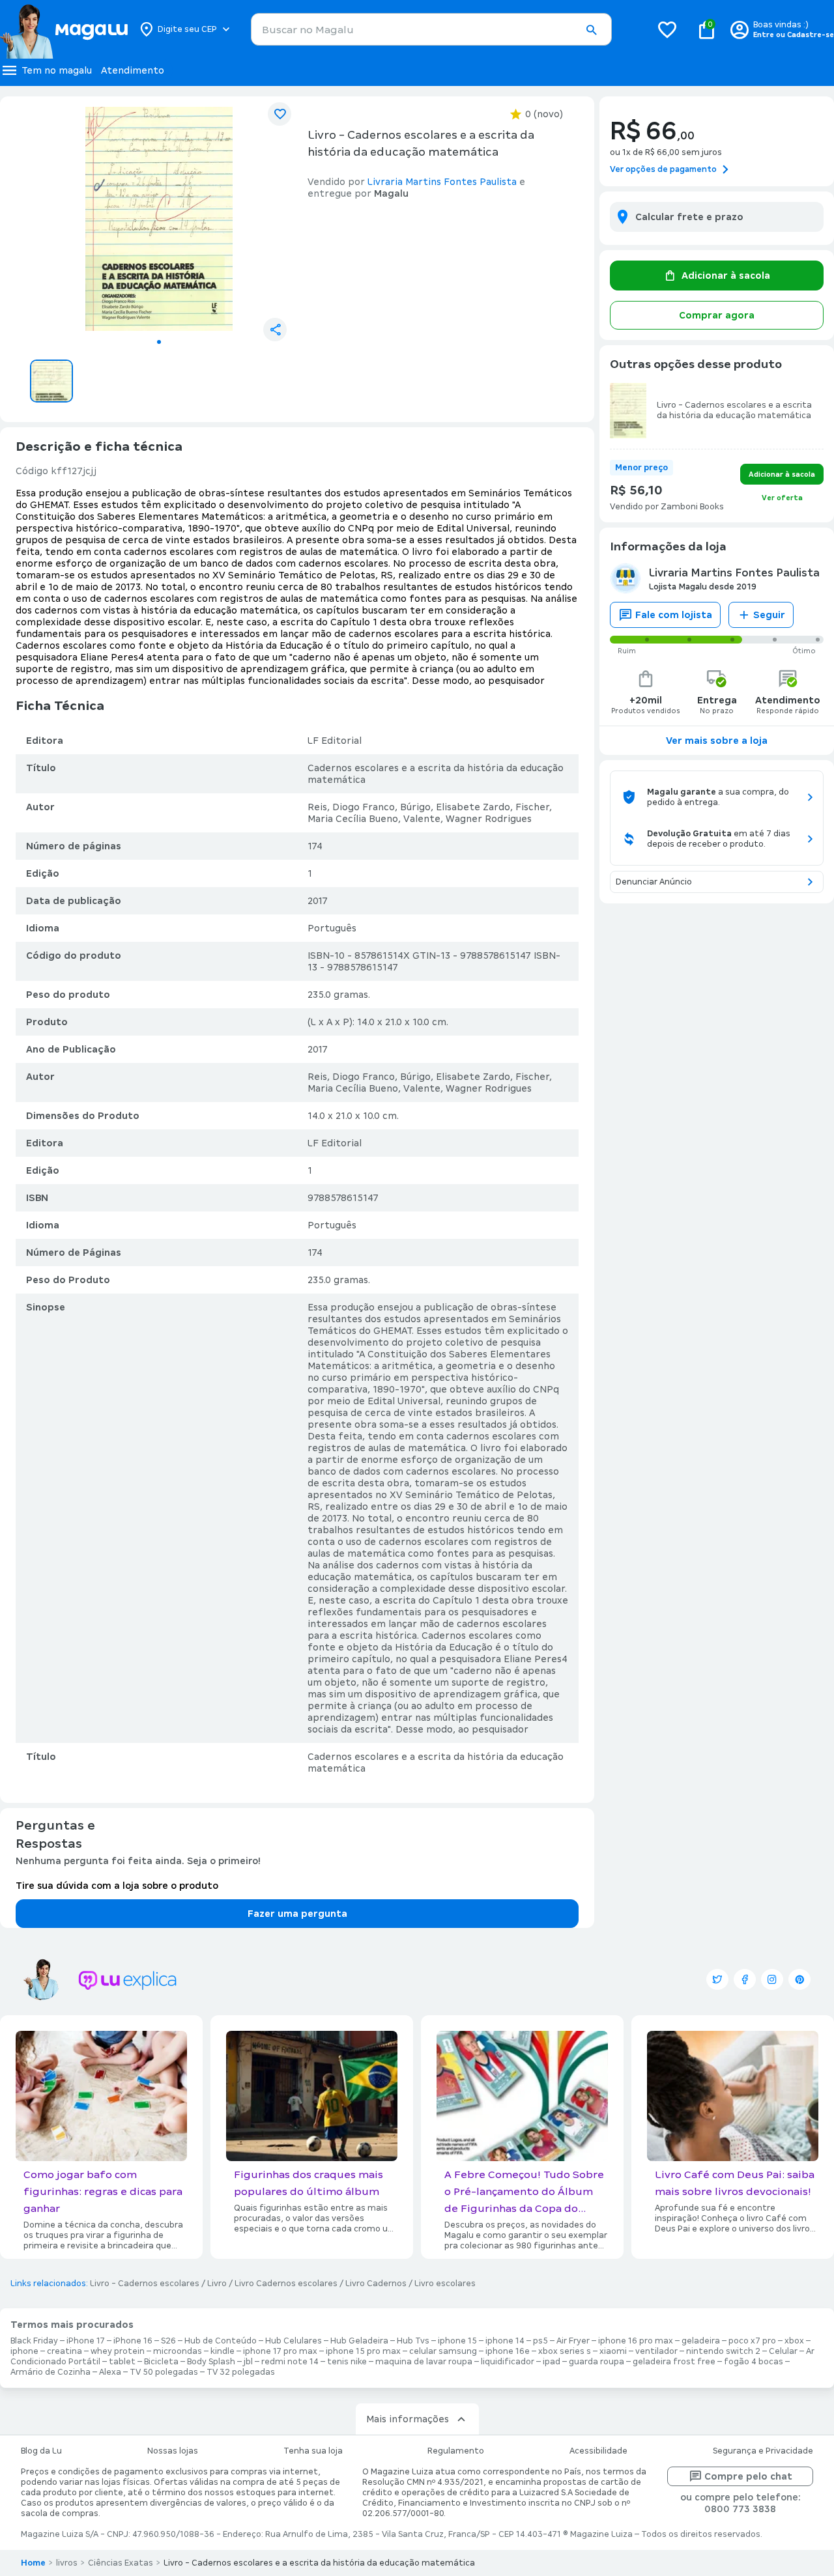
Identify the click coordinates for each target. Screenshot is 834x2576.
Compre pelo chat (748, 2476)
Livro (217, 2284)
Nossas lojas (173, 2451)
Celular (783, 2351)
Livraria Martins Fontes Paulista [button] (442, 182)
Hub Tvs (413, 2341)
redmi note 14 (290, 2362)
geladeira (701, 2341)
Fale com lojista (674, 615)
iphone (24, 2351)
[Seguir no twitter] (717, 1979)
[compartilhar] (275, 330)
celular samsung (443, 2351)
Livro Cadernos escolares (286, 2284)
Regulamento (456, 2451)
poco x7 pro (752, 2341)
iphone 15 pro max (363, 2351)
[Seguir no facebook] (745, 1979)
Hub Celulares (294, 2341)
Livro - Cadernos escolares (145, 2284)
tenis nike (347, 2362)
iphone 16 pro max (636, 2341)
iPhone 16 (133, 2341)
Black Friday (34, 2341)
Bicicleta (161, 2362)
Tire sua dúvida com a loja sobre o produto (117, 1886)
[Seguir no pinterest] (799, 1979)
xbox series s (565, 2351)
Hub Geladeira (359, 2341)
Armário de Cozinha (50, 2372)
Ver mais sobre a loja (717, 741)
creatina (65, 2351)
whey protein (118, 2351)
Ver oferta (782, 498)
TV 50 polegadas (164, 2372)
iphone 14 (505, 2341)
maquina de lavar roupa (424, 2362)
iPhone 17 (86, 2341)
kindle (223, 2351)
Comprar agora (717, 315)
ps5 (540, 2341)
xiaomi (613, 2351)
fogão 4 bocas (754, 2362)
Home (33, 2563)
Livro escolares (445, 2284)
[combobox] (431, 29)
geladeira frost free (674, 2362)
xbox (794, 2341)
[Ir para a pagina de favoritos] (667, 29)
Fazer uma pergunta (297, 1914)
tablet (122, 2362)
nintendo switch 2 (723, 2351)
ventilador (656, 2351)
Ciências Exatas (121, 2563)
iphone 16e (508, 2351)
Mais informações (408, 2419)
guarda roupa (597, 2362)
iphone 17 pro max (280, 2351)
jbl (248, 2362)
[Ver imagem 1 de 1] (159, 219)
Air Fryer (573, 2341)
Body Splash (211, 2362)
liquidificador (508, 2362)
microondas (178, 2351)
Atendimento (133, 70)
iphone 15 (457, 2341)
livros (67, 2563)
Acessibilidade (598, 2451)
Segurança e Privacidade (763, 2451)
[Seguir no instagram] (772, 1979)
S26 (168, 2341)
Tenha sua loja (313, 2451)
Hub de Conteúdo (221, 2341)
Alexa (110, 2372)
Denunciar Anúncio (654, 882)
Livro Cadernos (376, 2284)
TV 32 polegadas (241, 2372)
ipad (552, 2362)
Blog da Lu (41, 2451)
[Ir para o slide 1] (159, 342)
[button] (591, 30)
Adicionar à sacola (726, 276)
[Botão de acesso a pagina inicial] (64, 29)
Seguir (769, 615)
